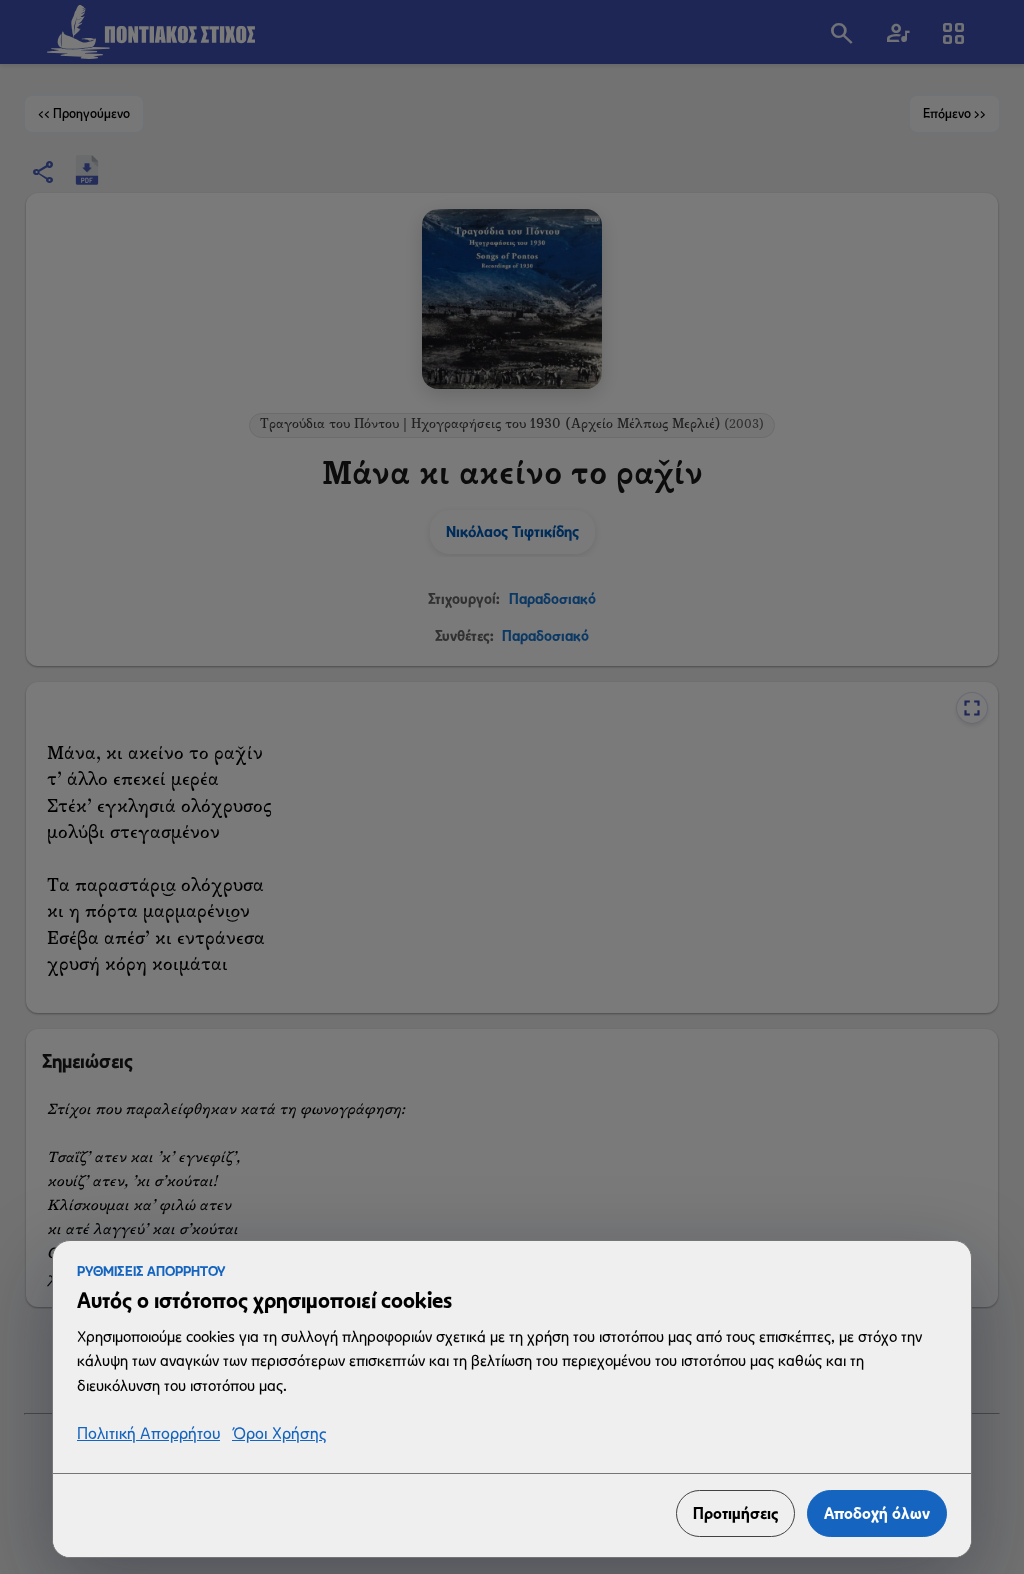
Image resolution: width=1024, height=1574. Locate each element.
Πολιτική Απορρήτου (148, 1434)
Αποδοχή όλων (877, 1513)
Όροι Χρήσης (279, 1434)
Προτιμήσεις (735, 1513)
